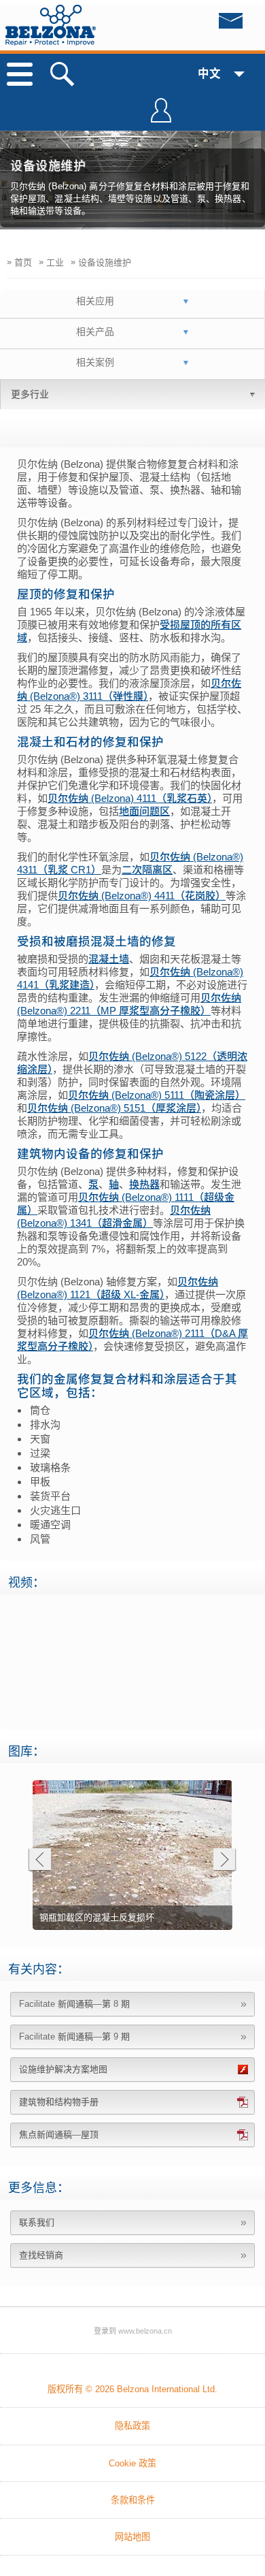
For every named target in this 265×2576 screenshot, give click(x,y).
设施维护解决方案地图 (63, 2069)
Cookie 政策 (132, 2463)
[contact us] (203, 25)
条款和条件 (133, 2500)
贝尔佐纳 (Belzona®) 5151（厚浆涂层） (114, 1108)
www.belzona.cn (145, 2331)
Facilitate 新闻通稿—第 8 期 (74, 2004)
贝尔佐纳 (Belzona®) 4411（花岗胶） (142, 896)
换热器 (144, 1184)
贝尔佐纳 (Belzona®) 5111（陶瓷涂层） (157, 1095)
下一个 (225, 1861)
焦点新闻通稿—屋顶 (59, 2135)
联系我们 (37, 2222)
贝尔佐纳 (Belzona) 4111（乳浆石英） (130, 798)
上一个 (39, 1861)
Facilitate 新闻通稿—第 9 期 (74, 2036)
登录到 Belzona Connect (161, 116)
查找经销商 (41, 2255)
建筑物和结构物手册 (59, 2102)
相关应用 (95, 301)
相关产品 (95, 332)
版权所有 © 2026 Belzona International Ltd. (132, 2389)
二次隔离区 (147, 870)
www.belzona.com (51, 25)
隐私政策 (132, 2426)
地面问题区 (144, 811)
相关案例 (95, 362)
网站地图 (132, 2537)
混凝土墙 (109, 959)
